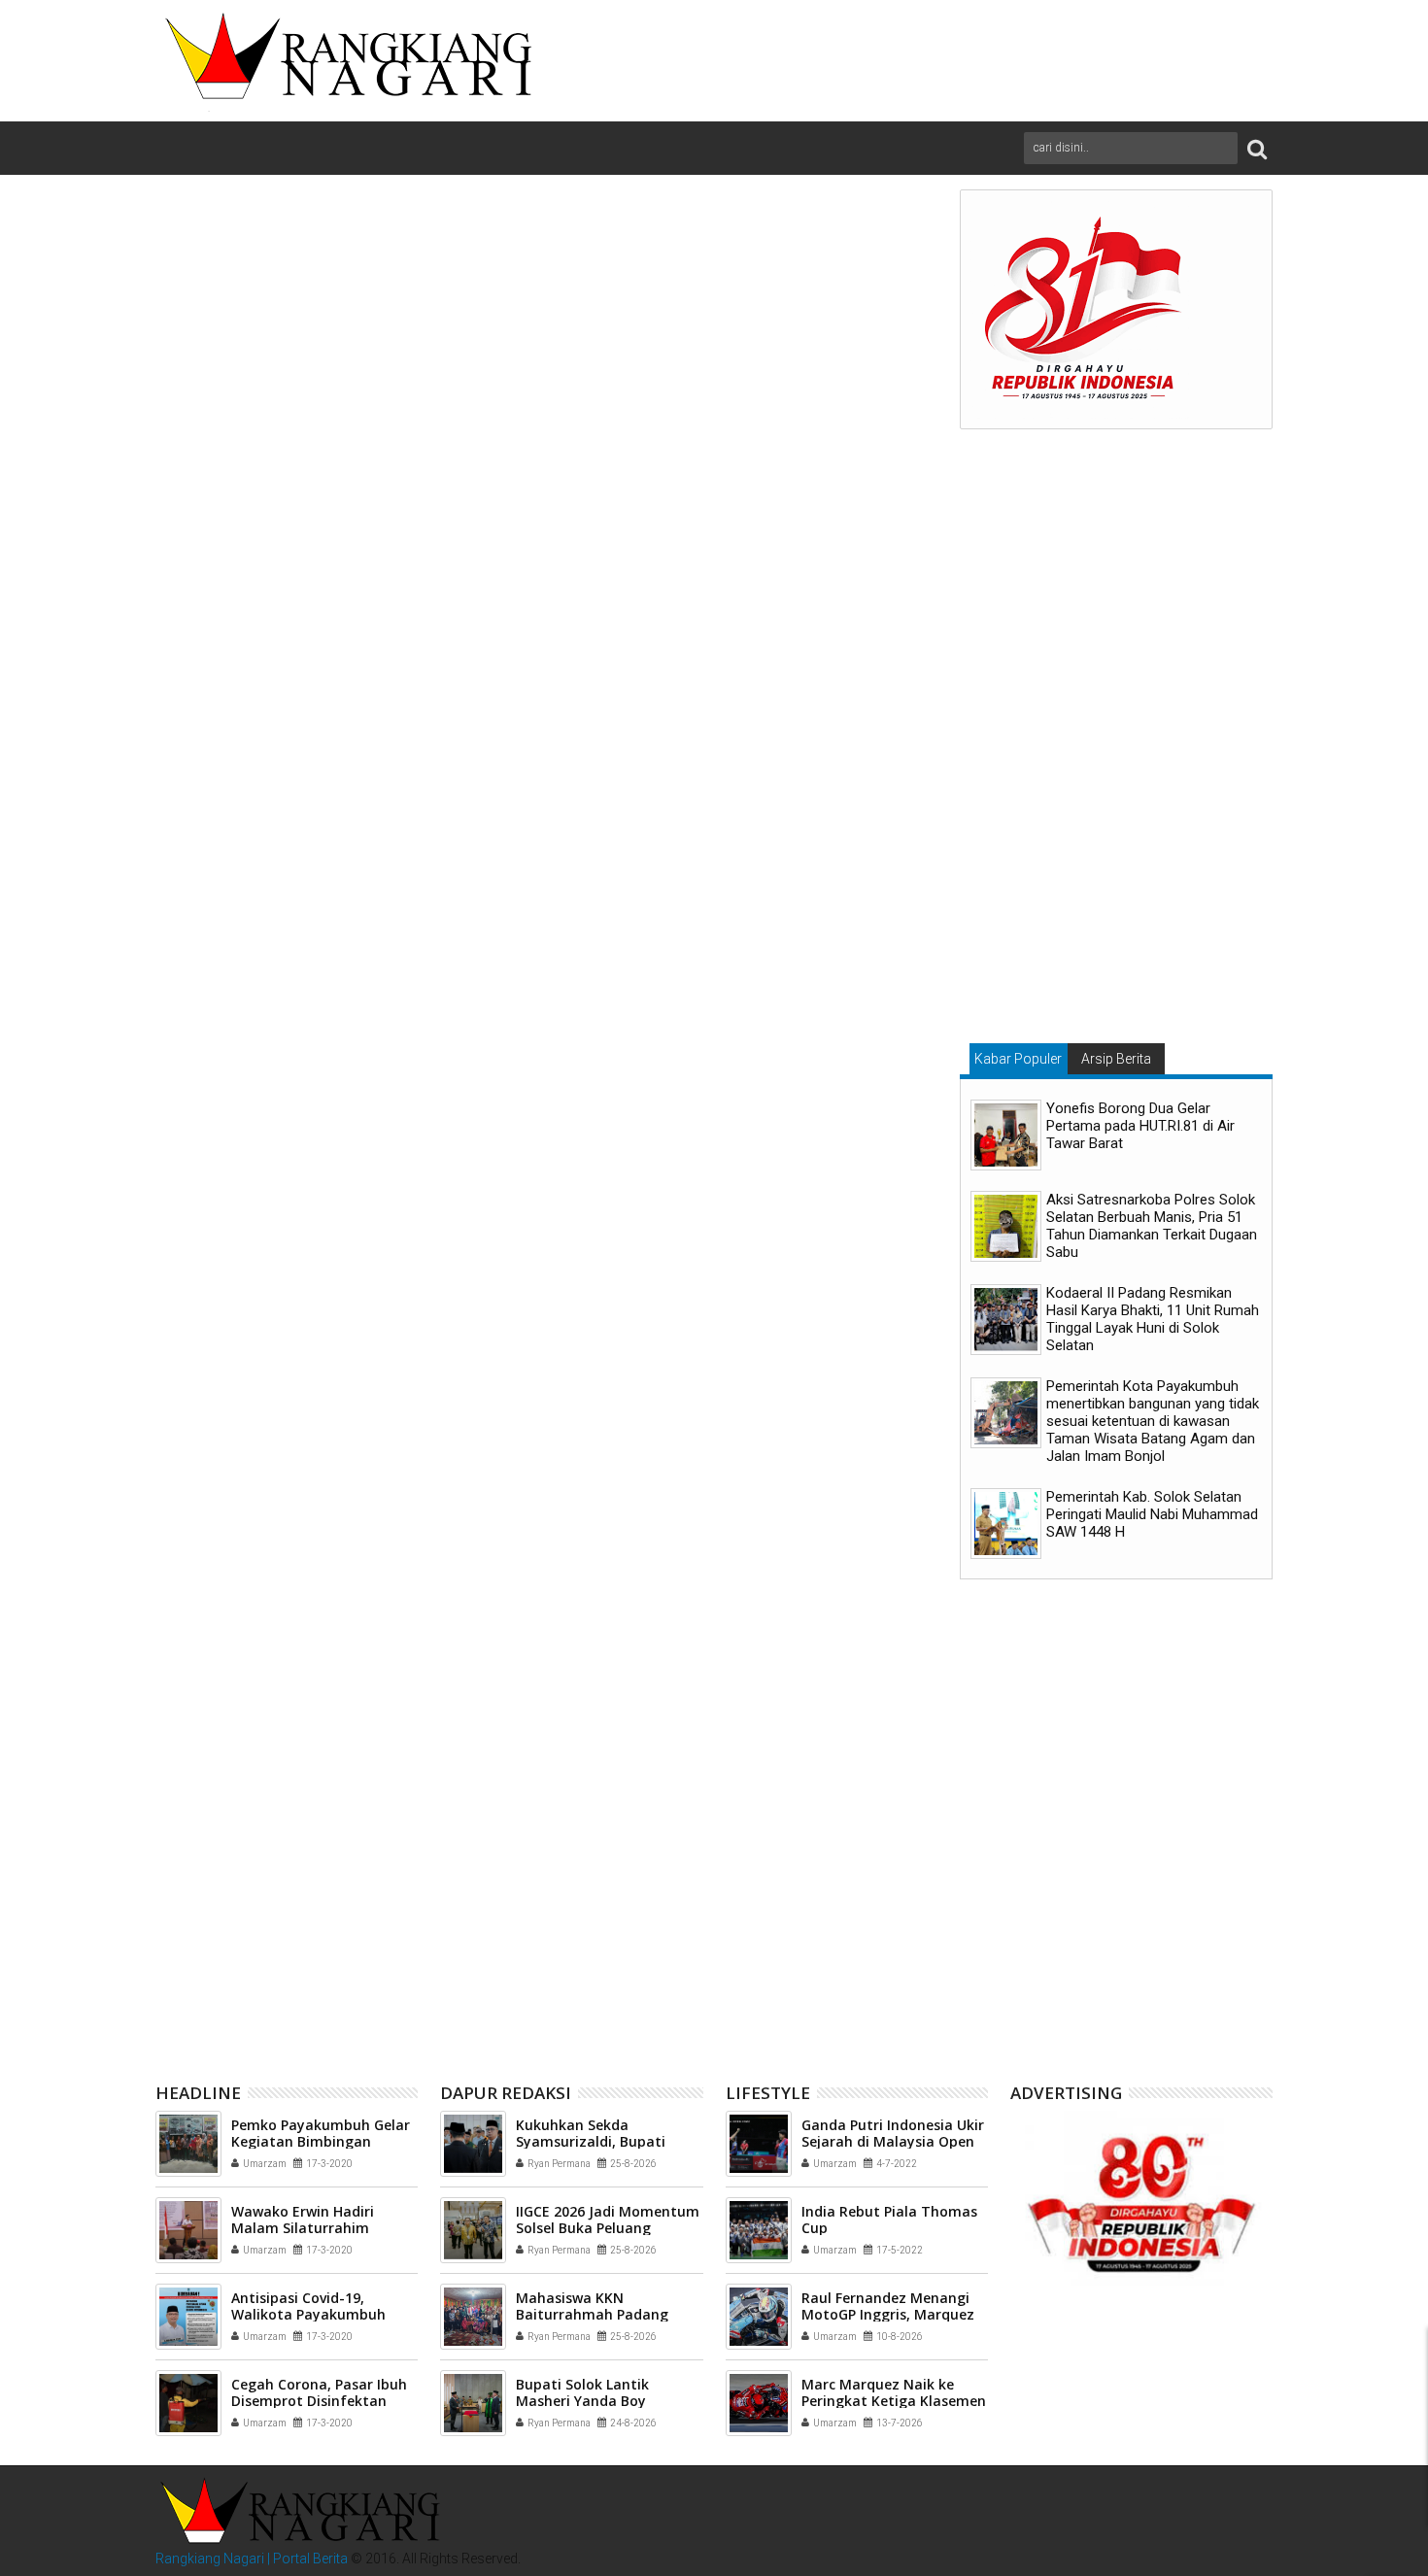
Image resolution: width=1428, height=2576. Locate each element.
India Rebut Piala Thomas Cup (889, 2220)
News (235, 1643)
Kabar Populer (1018, 1059)
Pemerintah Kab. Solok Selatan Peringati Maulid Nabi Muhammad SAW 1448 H (1152, 1514)
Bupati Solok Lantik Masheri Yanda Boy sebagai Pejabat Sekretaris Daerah (800, 1964)
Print (804, 322)
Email (872, 322)
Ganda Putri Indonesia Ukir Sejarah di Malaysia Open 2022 (893, 2141)
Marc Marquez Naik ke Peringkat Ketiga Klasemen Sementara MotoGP (894, 2401)
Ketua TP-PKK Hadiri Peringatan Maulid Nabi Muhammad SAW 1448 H (290, 1964)
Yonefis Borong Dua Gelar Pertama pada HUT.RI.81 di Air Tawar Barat (1140, 1126)
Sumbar (342, 1643)
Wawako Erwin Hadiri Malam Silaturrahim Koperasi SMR (303, 2228)
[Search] (1257, 148)
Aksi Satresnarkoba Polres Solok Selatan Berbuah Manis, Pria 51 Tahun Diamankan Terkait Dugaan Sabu (1152, 1226)
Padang (285, 1643)
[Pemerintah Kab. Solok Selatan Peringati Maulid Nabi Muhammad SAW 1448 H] (1006, 1524)
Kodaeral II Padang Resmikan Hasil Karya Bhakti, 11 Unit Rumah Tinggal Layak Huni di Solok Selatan (1153, 1319)
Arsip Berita (1116, 1059)
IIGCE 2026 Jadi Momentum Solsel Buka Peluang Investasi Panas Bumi (608, 2228)
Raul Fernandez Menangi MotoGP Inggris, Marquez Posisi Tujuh (888, 2314)
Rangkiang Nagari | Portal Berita (252, 2559)
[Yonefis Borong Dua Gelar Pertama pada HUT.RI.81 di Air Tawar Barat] (1006, 1135)
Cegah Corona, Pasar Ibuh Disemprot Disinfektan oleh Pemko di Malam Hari (321, 2401)
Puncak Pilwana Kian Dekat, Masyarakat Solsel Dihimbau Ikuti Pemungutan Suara (542, 1964)
